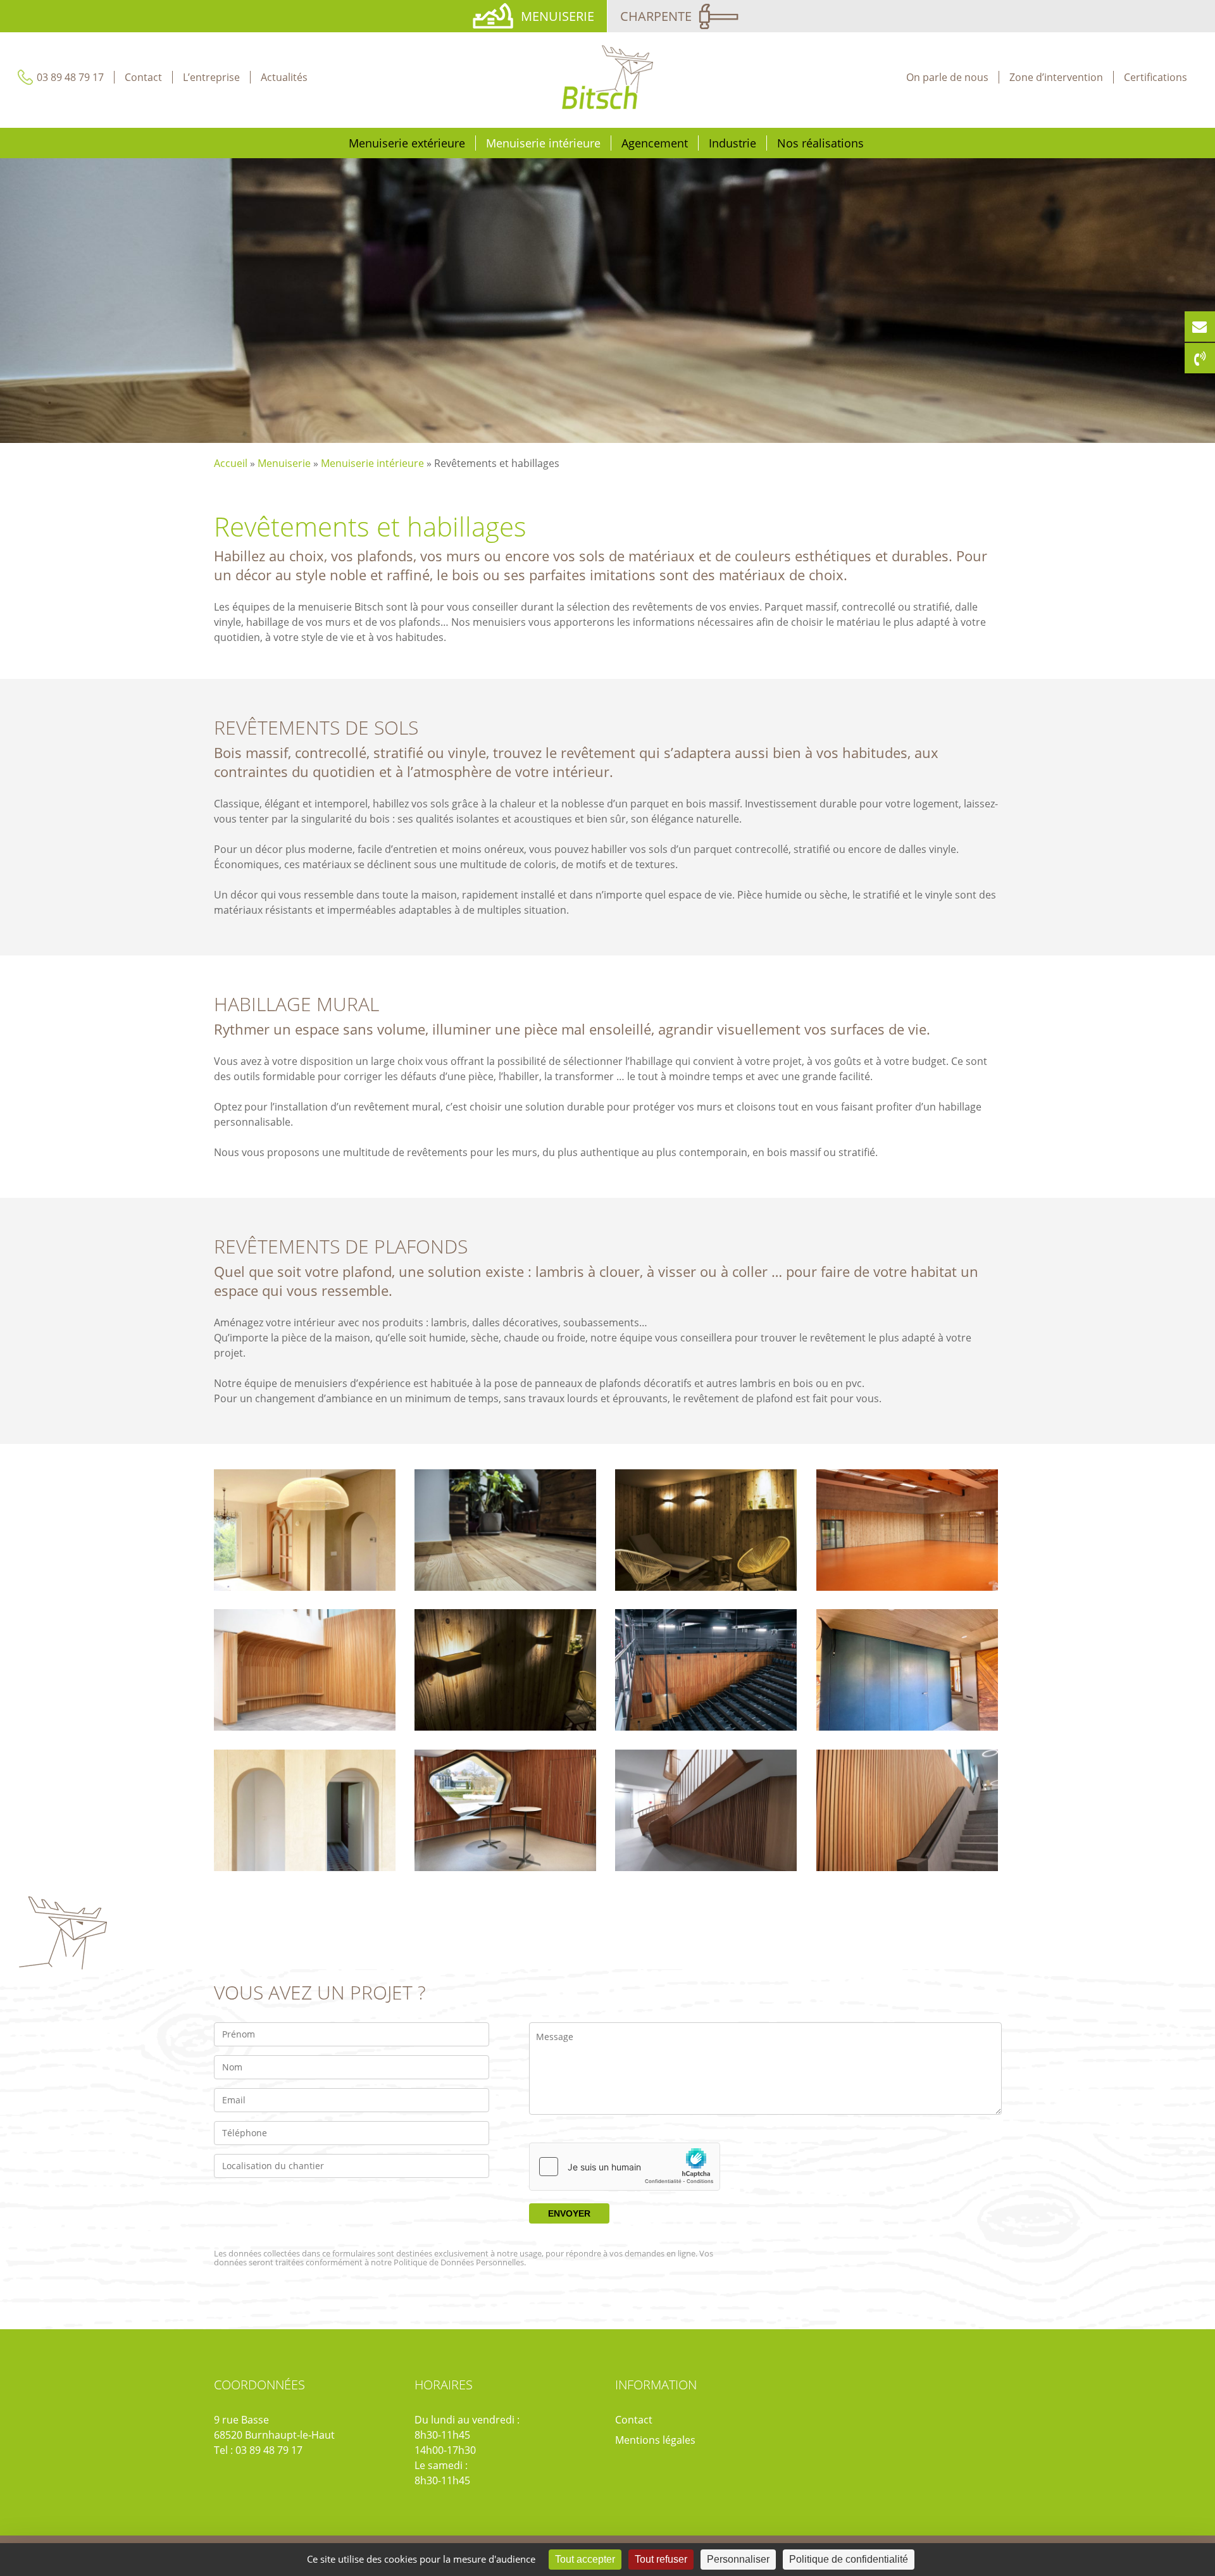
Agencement (655, 143)
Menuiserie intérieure (543, 143)
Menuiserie (558, 16)
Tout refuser (661, 2559)
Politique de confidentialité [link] (849, 2559)
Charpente (656, 16)
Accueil (231, 463)
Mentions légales (655, 2440)
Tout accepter (585, 2559)
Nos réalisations (820, 143)
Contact (634, 2420)
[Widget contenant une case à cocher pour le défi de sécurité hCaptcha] (625, 2167)
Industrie (732, 143)
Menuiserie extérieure (407, 143)
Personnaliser (738, 2559)
